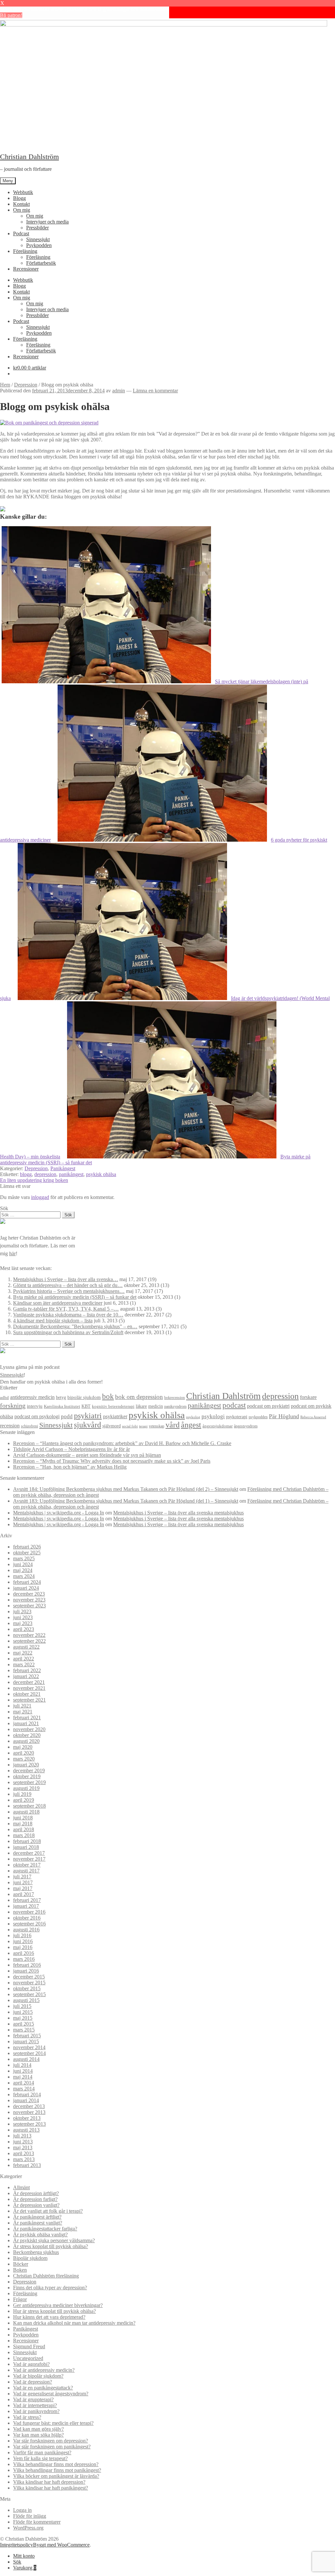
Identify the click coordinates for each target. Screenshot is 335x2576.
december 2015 (29, 1977)
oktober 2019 (27, 1776)
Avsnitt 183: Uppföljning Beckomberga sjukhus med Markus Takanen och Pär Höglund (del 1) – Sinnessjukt (126, 1501)
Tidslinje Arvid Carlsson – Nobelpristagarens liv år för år (71, 1449)
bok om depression (139, 1397)
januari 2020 (26, 1765)
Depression (26, 385)
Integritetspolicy (17, 2545)
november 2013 (29, 2112)
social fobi (130, 1426)
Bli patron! (11, 15)
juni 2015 (23, 2012)
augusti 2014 (26, 2059)
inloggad (40, 1197)
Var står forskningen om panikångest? (52, 2447)
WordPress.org (28, 2528)
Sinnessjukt (38, 239)
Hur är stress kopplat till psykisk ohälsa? (54, 2311)
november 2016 (29, 1912)
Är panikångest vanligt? (38, 2223)
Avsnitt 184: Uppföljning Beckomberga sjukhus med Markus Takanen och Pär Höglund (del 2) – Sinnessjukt (126, 1489)
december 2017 (29, 1853)
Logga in (22, 2510)
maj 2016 (23, 1947)
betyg (61, 1397)
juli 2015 (22, 2006)
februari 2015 (27, 2036)
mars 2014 (24, 2089)
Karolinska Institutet (62, 1406)
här (12, 1253)
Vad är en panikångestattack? (43, 2388)
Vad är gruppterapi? (33, 2399)
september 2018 (29, 1806)
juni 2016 (23, 1941)
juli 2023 (22, 1611)
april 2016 (24, 1953)
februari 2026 (27, 1547)
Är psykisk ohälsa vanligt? (40, 2235)
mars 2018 (24, 1835)
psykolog (193, 1417)
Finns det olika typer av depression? (50, 2288)
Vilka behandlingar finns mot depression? (56, 2464)
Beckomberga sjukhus (36, 2252)
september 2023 (29, 1606)
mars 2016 (24, 1959)
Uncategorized (28, 2358)
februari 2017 (27, 1900)
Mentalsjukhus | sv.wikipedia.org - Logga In (59, 1513)
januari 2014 (26, 2100)
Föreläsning (25, 251)
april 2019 (24, 1800)
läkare (141, 1406)
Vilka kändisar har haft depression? (49, 2482)
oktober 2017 (27, 1865)
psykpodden (258, 1417)
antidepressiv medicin (32, 1397)
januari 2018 (26, 1847)
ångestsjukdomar (218, 1426)
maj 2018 (23, 1824)
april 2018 (24, 1829)
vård (173, 1425)
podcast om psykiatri (268, 1406)
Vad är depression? (33, 2382)
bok (108, 1396)
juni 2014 (23, 2071)
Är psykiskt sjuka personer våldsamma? (54, 2240)
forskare (308, 1397)
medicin (156, 1406)
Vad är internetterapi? (35, 2405)
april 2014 (24, 2083)
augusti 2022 (26, 1647)
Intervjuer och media (47, 222)
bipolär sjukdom (84, 1397)
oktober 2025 (27, 1553)
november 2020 (29, 1729)
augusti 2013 (26, 2130)
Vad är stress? (27, 2417)
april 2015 (24, 2024)
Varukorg (25, 2568)
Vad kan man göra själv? (38, 2429)
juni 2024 (23, 1564)
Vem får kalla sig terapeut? (40, 2458)
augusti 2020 (26, 1741)
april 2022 (24, 1659)
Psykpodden (39, 245)
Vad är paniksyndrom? (36, 2411)
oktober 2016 (27, 1918)
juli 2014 (22, 2065)
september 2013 (29, 2124)
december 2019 (29, 1771)
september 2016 (29, 1924)
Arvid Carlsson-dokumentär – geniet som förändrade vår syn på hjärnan (87, 1455)
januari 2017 (26, 1906)
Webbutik (23, 192)
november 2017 (29, 1859)
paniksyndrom (175, 1406)
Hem (5, 385)
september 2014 (29, 2053)
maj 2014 (23, 2077)
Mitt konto (24, 2556)
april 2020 (24, 1753)
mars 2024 (24, 1576)
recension (10, 1426)
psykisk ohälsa (101, 1174)
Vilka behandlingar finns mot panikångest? (57, 2470)
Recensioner (26, 269)
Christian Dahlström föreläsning (46, 2276)
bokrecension (175, 1398)
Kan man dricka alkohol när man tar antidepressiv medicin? (74, 2323)
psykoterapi (237, 1417)
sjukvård (88, 1425)
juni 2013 (23, 2142)
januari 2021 (26, 1723)
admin (119, 391)
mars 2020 (24, 1759)
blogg (26, 1174)
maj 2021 (23, 1712)
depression (45, 1174)
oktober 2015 (27, 1988)
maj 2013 (23, 2147)
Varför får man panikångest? (42, 2452)
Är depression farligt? (35, 2199)
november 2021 (29, 1688)
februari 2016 (27, 1965)
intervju (35, 1406)
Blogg (19, 198)
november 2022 (29, 1635)
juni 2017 (23, 1882)
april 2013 (24, 2153)
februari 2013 (27, 2165)
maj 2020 (23, 1747)
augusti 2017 (26, 1871)
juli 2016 (22, 1935)
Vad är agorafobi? (31, 2364)
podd (67, 1416)
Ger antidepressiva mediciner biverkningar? (58, 2305)
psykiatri (88, 1415)
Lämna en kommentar (155, 391)
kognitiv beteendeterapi (113, 1406)
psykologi (213, 1416)
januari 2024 (26, 1588)
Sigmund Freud (29, 2346)
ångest (191, 1425)
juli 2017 (22, 1877)
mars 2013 (24, 2159)
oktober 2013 (27, 2118)
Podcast (21, 233)
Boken (20, 2270)
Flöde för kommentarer (37, 2522)
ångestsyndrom (246, 1426)
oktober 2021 (27, 1694)
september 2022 (29, 1641)
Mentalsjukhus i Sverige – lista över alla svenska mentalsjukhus (178, 1513)
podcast (234, 1405)
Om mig (22, 210)
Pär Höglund (284, 1416)
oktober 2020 (27, 1735)
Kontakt (21, 204)
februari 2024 (27, 1582)
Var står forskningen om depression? (51, 2441)
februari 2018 (27, 1841)
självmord (112, 1426)
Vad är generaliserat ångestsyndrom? (51, 2394)
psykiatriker (115, 1416)
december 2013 (29, 2106)
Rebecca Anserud (313, 1417)
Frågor (20, 2299)
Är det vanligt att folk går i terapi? (48, 2211)
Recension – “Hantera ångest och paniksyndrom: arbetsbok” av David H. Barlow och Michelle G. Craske (122, 1443)
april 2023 (24, 1629)
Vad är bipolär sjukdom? (38, 2376)
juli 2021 (22, 1706)
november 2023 (29, 1600)
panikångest (71, 1174)
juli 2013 (22, 2136)
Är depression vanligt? (36, 2205)
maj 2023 (23, 1623)
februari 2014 (27, 2094)
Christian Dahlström (29, 157)
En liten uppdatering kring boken (34, 1180)
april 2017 (24, 1894)
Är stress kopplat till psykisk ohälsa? (51, 2246)
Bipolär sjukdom (30, 2258)
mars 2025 (24, 1558)
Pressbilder (37, 228)
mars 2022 (24, 1664)
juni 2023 (23, 1617)
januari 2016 (26, 1971)
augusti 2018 (26, 1812)
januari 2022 (26, 1676)
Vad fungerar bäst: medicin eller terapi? (53, 2423)
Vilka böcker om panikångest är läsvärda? (56, 2476)
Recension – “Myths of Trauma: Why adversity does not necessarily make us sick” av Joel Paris (112, 1461)
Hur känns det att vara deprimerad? (49, 2317)
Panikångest (63, 1168)
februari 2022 (27, 1670)
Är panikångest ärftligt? (37, 2217)
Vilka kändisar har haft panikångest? (51, 2488)
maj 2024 (23, 1570)
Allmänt (21, 2187)
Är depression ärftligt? (36, 2193)
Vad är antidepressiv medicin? (44, 2370)
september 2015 (29, 1994)
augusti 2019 (26, 1788)
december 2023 (29, 1594)
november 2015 (29, 1983)
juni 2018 (23, 1818)
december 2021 (29, 1682)
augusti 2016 (26, 1930)
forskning (13, 1405)
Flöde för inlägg (30, 2516)
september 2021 (29, 1700)
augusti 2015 (26, 2000)
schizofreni (29, 1426)
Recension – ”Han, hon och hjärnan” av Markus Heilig (70, 1467)
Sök (17, 2562)
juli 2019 (22, 1794)
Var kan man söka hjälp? (38, 2435)
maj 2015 (23, 2018)
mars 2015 (24, 2030)
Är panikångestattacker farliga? (45, 2229)
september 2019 (29, 1782)
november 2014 (29, 2047)
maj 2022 (23, 1653)
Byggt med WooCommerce (61, 2545)
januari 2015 (26, 2041)
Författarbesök (41, 263)
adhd (4, 1398)
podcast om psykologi (37, 1416)
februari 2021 (27, 1717)
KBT (86, 1406)
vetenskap (157, 1426)
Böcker (21, 2264)
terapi (143, 1426)
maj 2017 (23, 1888)
